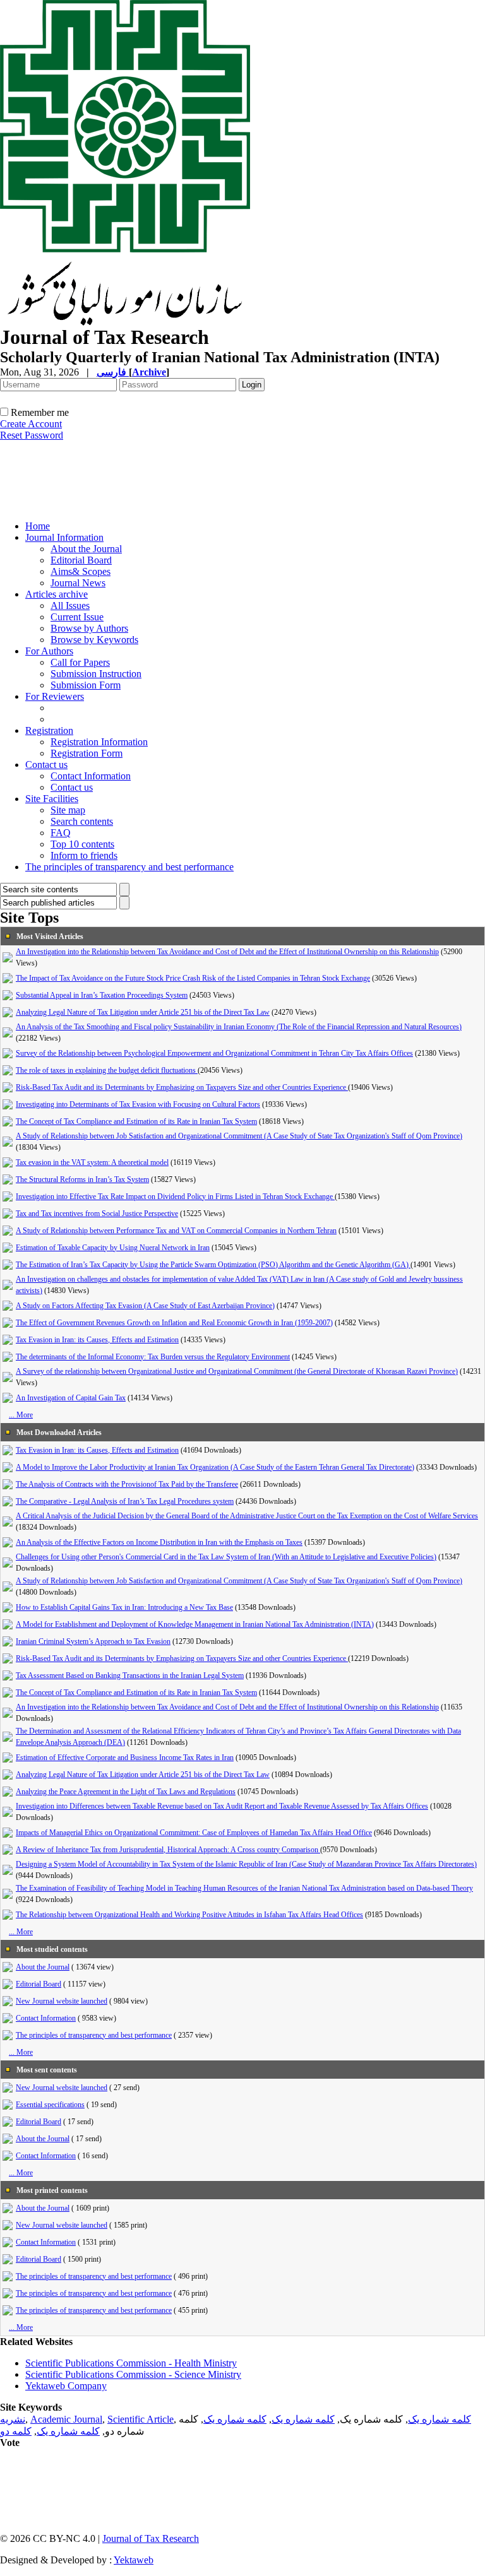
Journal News (78, 583)
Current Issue (77, 617)
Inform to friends (84, 855)
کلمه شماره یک (440, 2419)
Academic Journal (66, 2419)
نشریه (13, 2419)
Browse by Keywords (94, 640)
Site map (68, 810)
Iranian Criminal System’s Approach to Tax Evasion (93, 1641)
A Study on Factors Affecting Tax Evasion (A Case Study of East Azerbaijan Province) (145, 1306)
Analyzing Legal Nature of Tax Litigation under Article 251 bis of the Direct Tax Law (143, 1012)
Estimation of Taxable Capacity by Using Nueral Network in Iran (113, 1248)
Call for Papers (80, 662)
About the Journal (86, 549)
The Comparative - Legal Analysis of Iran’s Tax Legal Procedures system (125, 1501)
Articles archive (57, 594)
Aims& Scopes (81, 571)
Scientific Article (141, 2419)
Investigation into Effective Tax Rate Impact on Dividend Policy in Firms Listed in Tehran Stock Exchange (175, 1196)
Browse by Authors (89, 628)
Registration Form (87, 753)
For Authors (49, 651)
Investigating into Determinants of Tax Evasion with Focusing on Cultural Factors (138, 1104)
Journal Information (64, 537)
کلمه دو (16, 2431)
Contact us (46, 765)
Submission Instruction (96, 674)
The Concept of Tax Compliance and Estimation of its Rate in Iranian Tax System (136, 1121)
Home (38, 526)
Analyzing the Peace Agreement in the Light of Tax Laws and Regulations (126, 1792)
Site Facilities (52, 799)
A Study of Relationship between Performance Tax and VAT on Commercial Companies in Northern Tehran (176, 1231)
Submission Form (86, 685)
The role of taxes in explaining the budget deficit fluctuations (107, 1070)
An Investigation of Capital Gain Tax (71, 1398)
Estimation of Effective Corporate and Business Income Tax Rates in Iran (125, 1758)
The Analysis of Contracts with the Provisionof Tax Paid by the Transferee (127, 1484)
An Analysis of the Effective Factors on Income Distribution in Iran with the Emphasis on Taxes (159, 1542)
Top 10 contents (82, 844)
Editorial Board (81, 560)
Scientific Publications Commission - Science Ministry (133, 2374)
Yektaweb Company (66, 2386)
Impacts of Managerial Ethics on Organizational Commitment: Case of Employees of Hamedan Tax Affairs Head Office (194, 1833)
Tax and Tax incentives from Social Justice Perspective (97, 1214)
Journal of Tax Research (151, 2538)
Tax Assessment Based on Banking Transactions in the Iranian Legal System (130, 1675)
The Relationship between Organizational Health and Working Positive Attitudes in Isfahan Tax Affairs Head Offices (189, 1915)
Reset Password (32, 435)
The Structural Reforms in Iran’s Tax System (82, 1179)
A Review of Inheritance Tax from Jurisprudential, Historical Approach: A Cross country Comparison (168, 1850)
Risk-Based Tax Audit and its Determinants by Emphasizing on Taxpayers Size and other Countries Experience (182, 1087)
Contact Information (91, 776)
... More (21, 1415)
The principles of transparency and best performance (129, 867)
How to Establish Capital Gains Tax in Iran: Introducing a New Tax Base (124, 1607)
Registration (49, 730)
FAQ (61, 833)
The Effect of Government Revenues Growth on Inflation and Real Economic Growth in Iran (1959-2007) (174, 1323)
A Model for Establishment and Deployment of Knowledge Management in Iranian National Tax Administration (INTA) (195, 1624)
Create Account (31, 424)
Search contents (82, 821)
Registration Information (99, 742)
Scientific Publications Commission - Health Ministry (131, 2363)
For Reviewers (55, 696)
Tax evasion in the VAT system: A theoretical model (92, 1162)
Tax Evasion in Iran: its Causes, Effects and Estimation (97, 1340)
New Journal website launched (62, 2001)
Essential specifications (50, 2105)
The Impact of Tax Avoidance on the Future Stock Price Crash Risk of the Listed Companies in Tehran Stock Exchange (193, 978)
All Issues (70, 606)
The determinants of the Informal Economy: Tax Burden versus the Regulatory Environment (153, 1357)
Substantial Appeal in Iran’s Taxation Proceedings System (102, 995)
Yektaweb (134, 2560)
